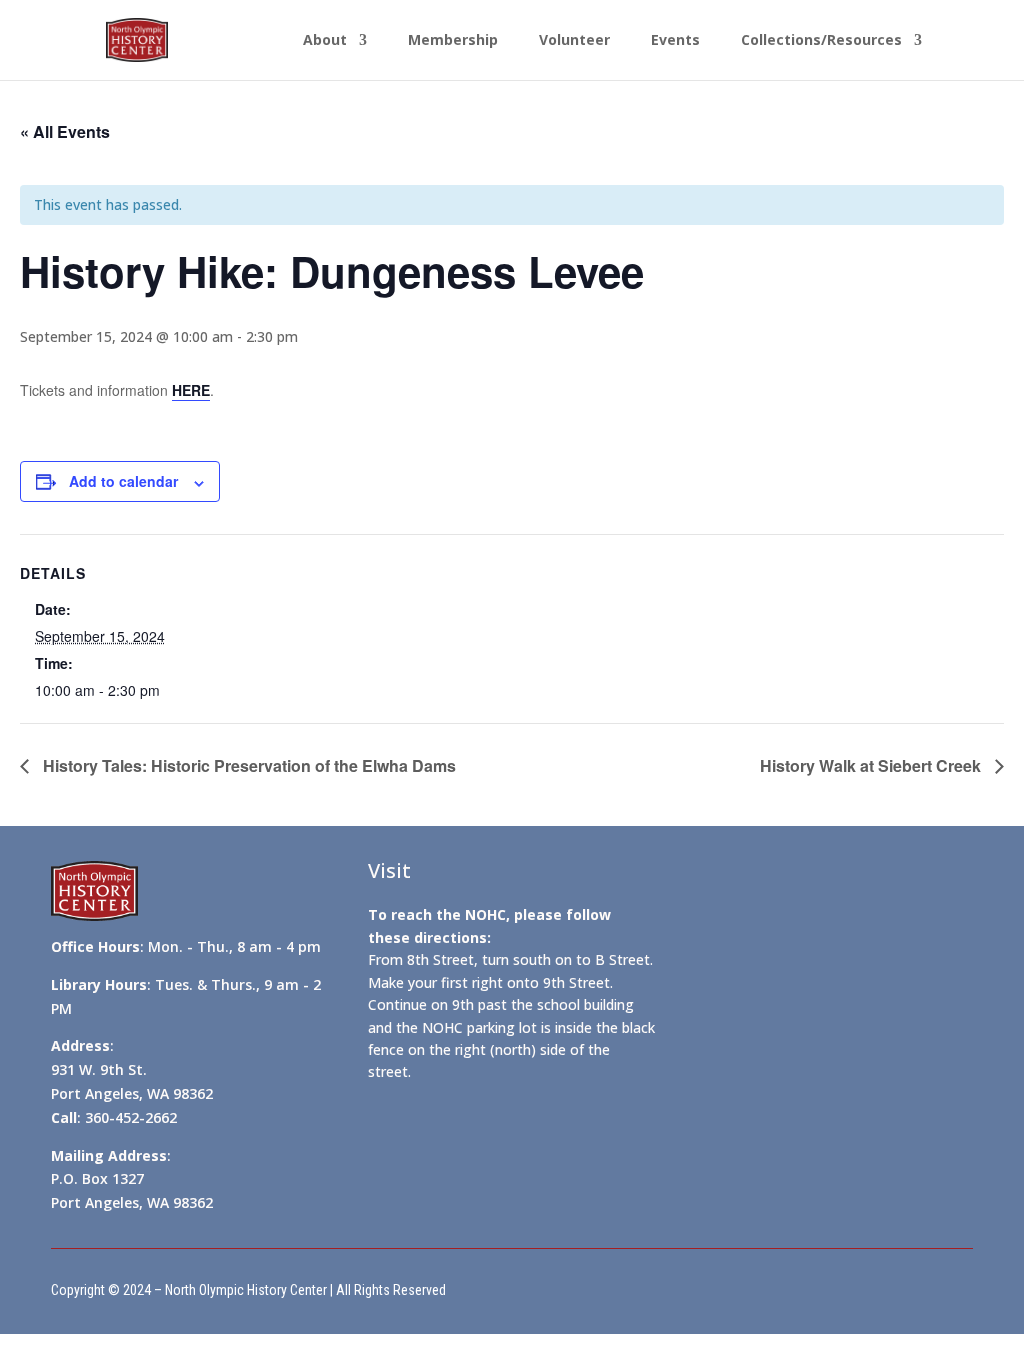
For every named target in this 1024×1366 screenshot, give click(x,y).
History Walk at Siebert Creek (872, 765)
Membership (453, 41)
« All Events (65, 131)
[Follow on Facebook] (556, 1285)
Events (675, 41)
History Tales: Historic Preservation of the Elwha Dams (247, 765)
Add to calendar (123, 481)
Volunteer (574, 41)
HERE (191, 390)
